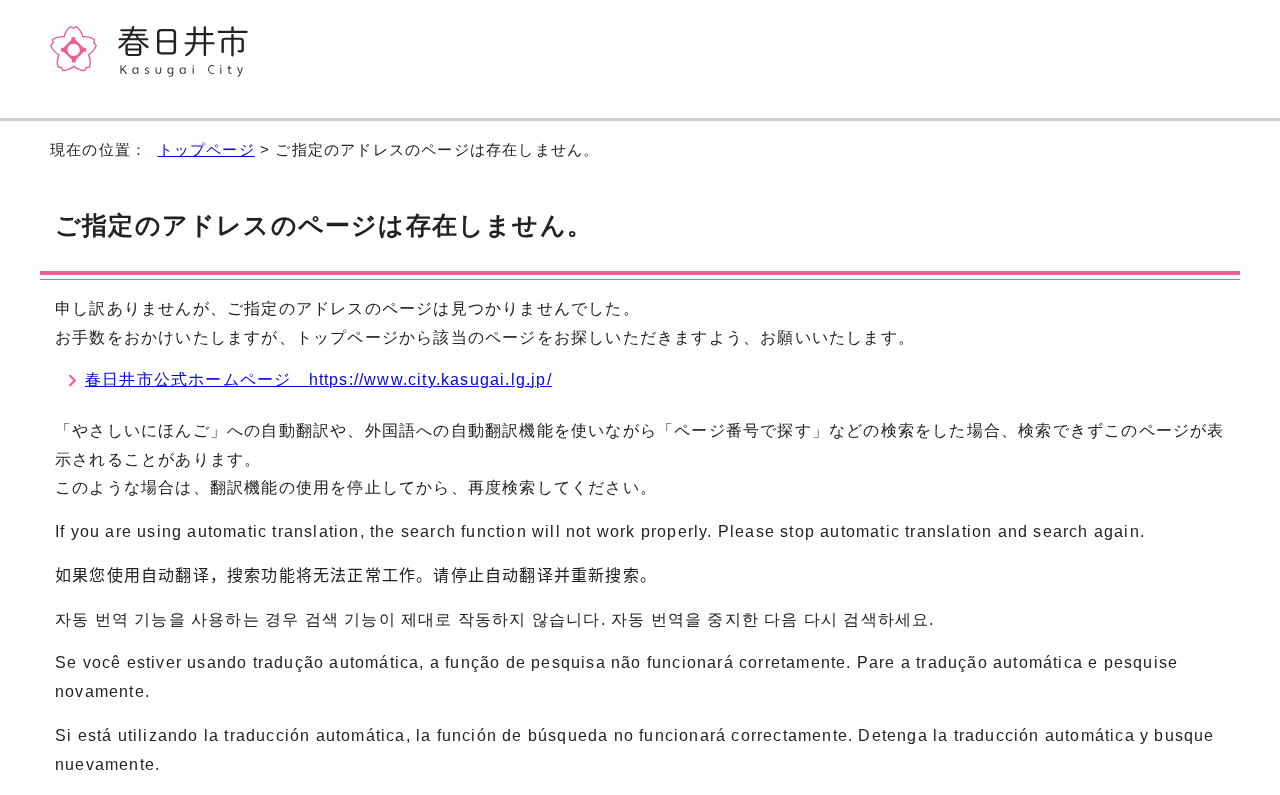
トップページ (206, 149)
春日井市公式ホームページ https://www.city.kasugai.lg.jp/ (318, 379)
